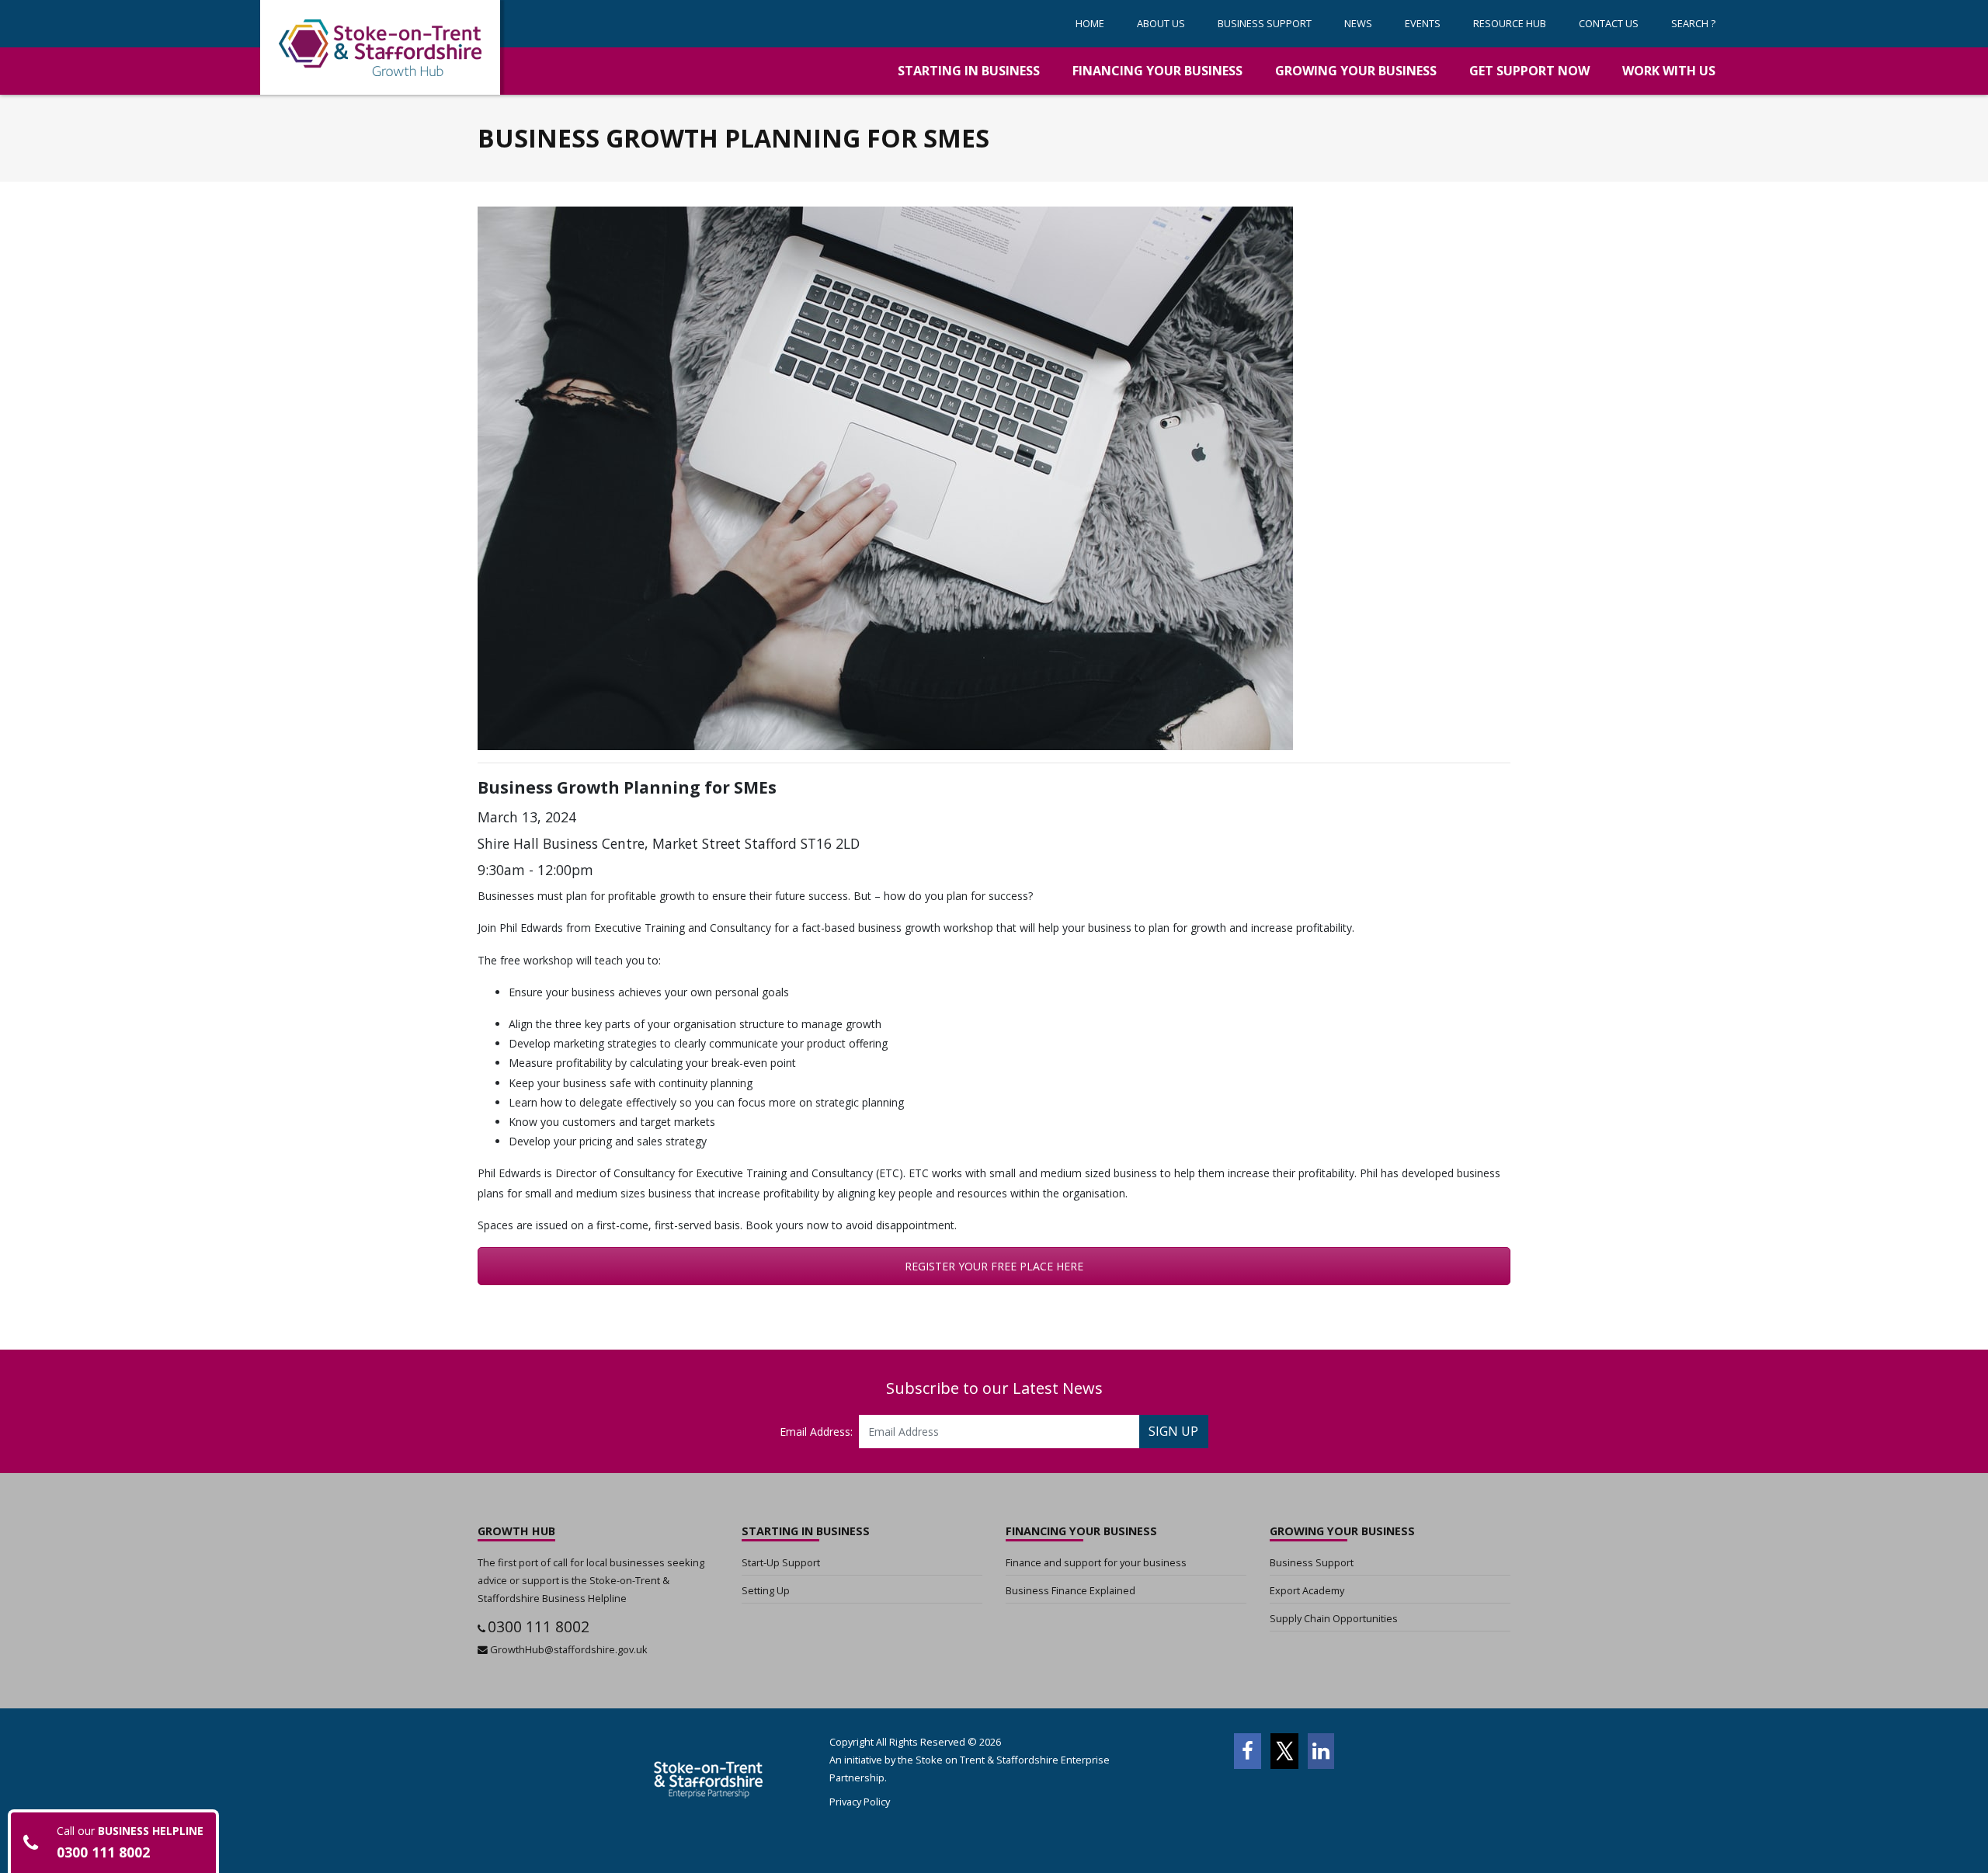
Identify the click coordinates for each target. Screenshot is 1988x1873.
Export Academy (1307, 1590)
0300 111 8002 (539, 1626)
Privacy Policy (860, 1802)
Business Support (1312, 1562)
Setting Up (766, 1590)
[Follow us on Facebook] (1247, 1751)
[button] (1265, 24)
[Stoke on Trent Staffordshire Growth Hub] (380, 47)
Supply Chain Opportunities (1334, 1618)
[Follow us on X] (1284, 1751)
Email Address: (816, 1432)
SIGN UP (1173, 1431)
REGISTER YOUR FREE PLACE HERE (994, 1266)
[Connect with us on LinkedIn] (1321, 1751)
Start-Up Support (781, 1562)
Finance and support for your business (1096, 1562)
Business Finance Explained (1070, 1590)
